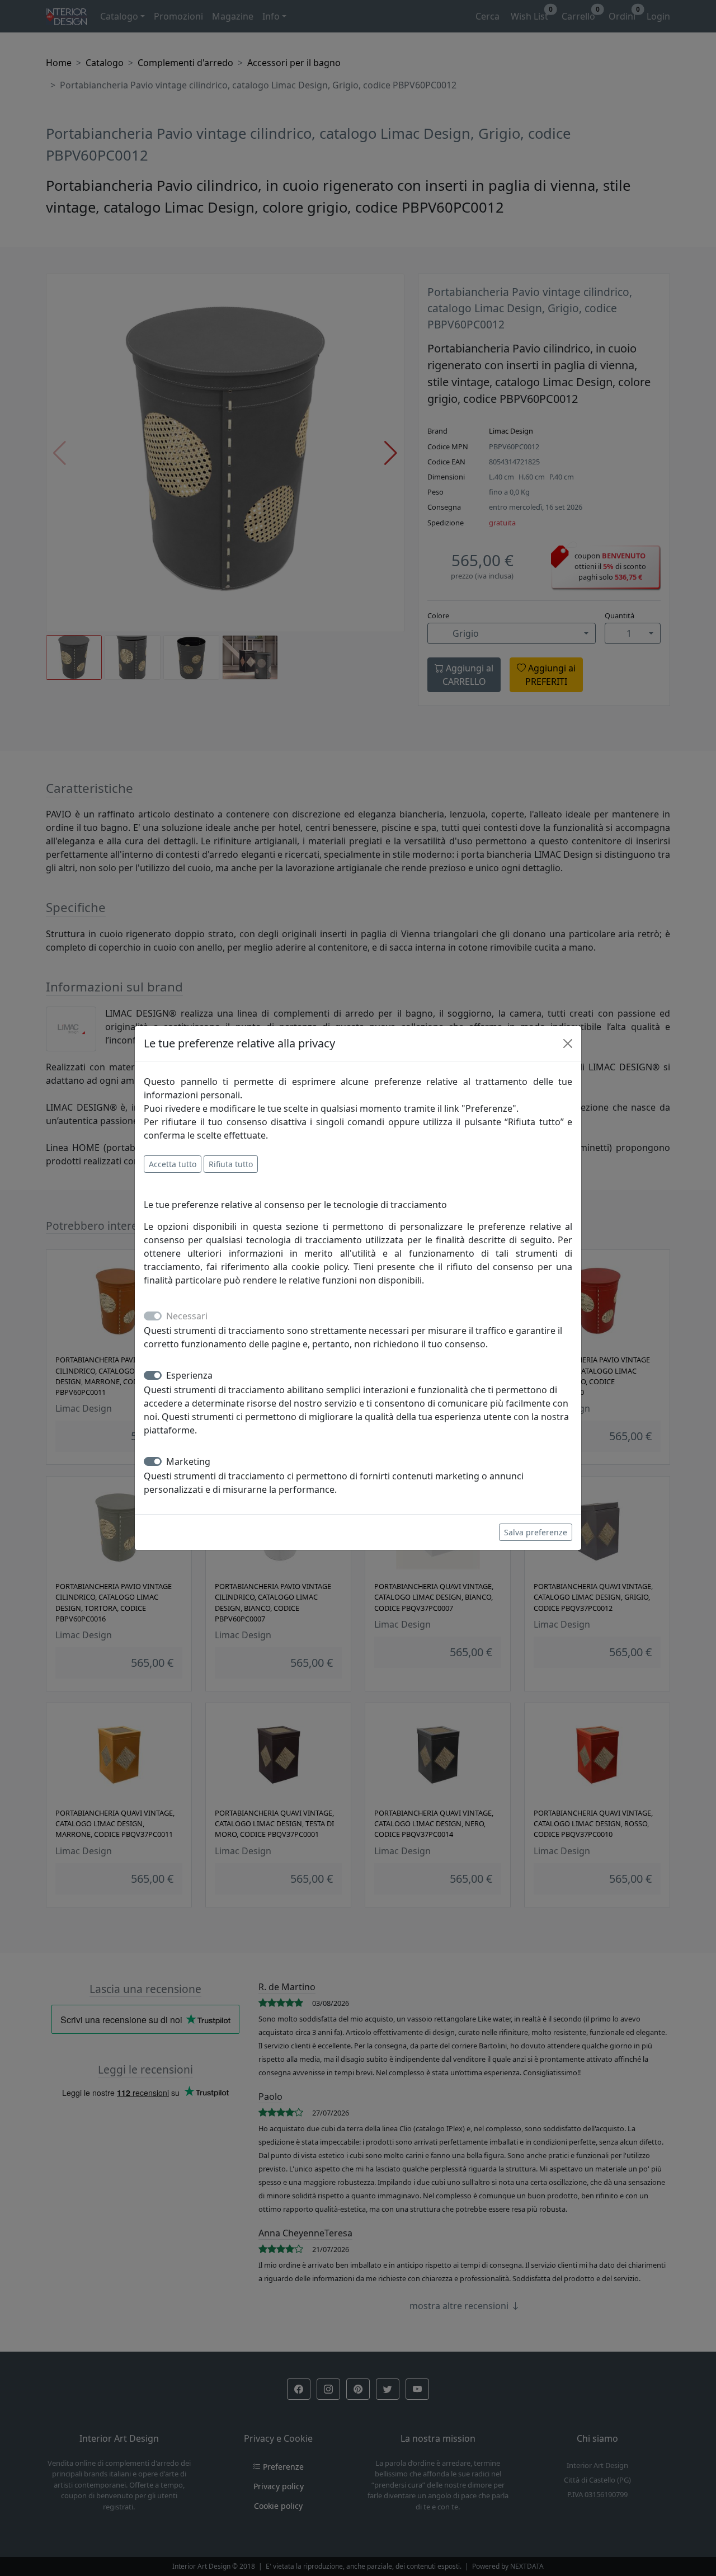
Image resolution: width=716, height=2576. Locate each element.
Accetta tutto (173, 1164)
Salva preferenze (536, 1532)
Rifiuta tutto (231, 1164)
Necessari (187, 1316)
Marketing (188, 1461)
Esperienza (189, 1375)
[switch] (153, 1375)
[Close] (568, 1043)
